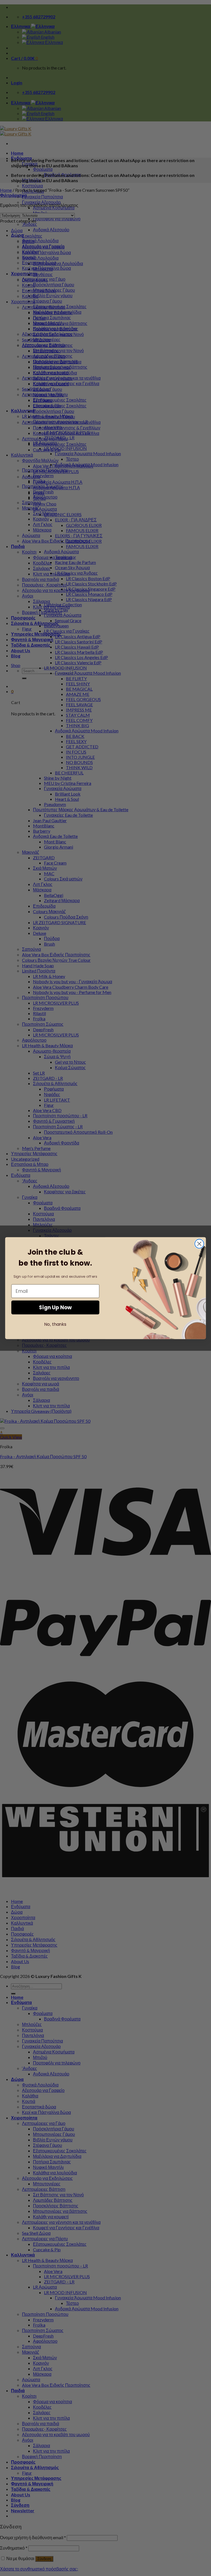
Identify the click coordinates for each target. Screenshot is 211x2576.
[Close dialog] (199, 1244)
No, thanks (55, 1324)
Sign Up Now (55, 1307)
